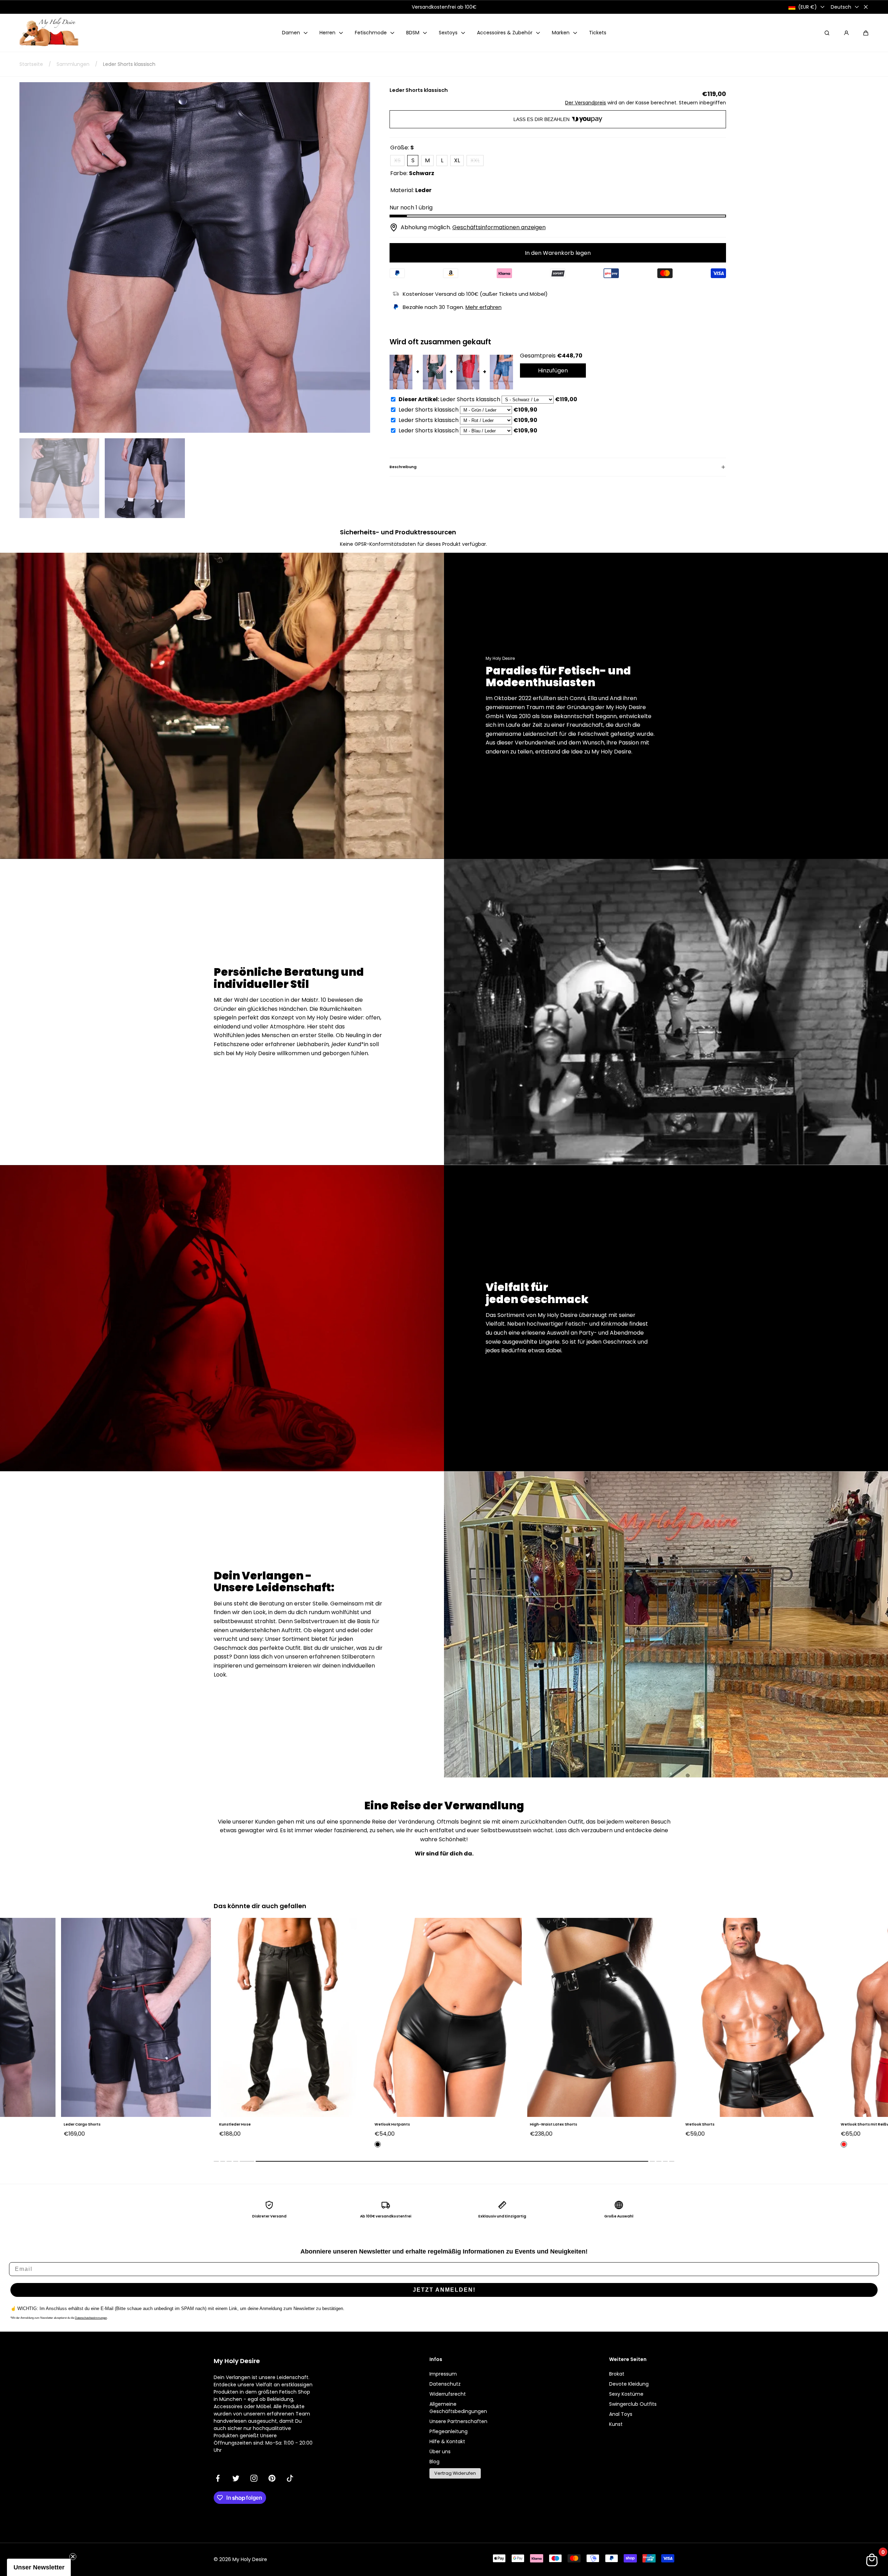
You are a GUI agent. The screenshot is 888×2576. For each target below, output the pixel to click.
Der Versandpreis (586, 103)
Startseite (31, 64)
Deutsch (841, 7)
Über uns (440, 2452)
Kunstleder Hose (77, 2124)
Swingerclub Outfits (633, 2404)
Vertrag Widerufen (455, 2473)
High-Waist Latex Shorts (395, 2124)
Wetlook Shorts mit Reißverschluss (716, 2124)
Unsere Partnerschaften (458, 2421)
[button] (866, 33)
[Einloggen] (846, 33)
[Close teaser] (73, 2557)
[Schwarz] (220, 2144)
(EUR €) (808, 7)
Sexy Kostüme (626, 2394)
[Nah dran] (866, 7)
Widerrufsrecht (448, 2394)
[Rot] (686, 2144)
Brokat (617, 2374)
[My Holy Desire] (49, 33)
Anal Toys (621, 2414)
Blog (434, 2462)
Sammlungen (73, 64)
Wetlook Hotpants (234, 2124)
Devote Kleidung (629, 2384)
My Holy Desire (250, 2559)
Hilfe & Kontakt (447, 2441)
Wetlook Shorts (542, 2124)
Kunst (616, 2424)
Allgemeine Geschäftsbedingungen (458, 2408)
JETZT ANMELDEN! (444, 2290)
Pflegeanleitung (449, 2431)
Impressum (443, 2374)
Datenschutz (445, 2384)
